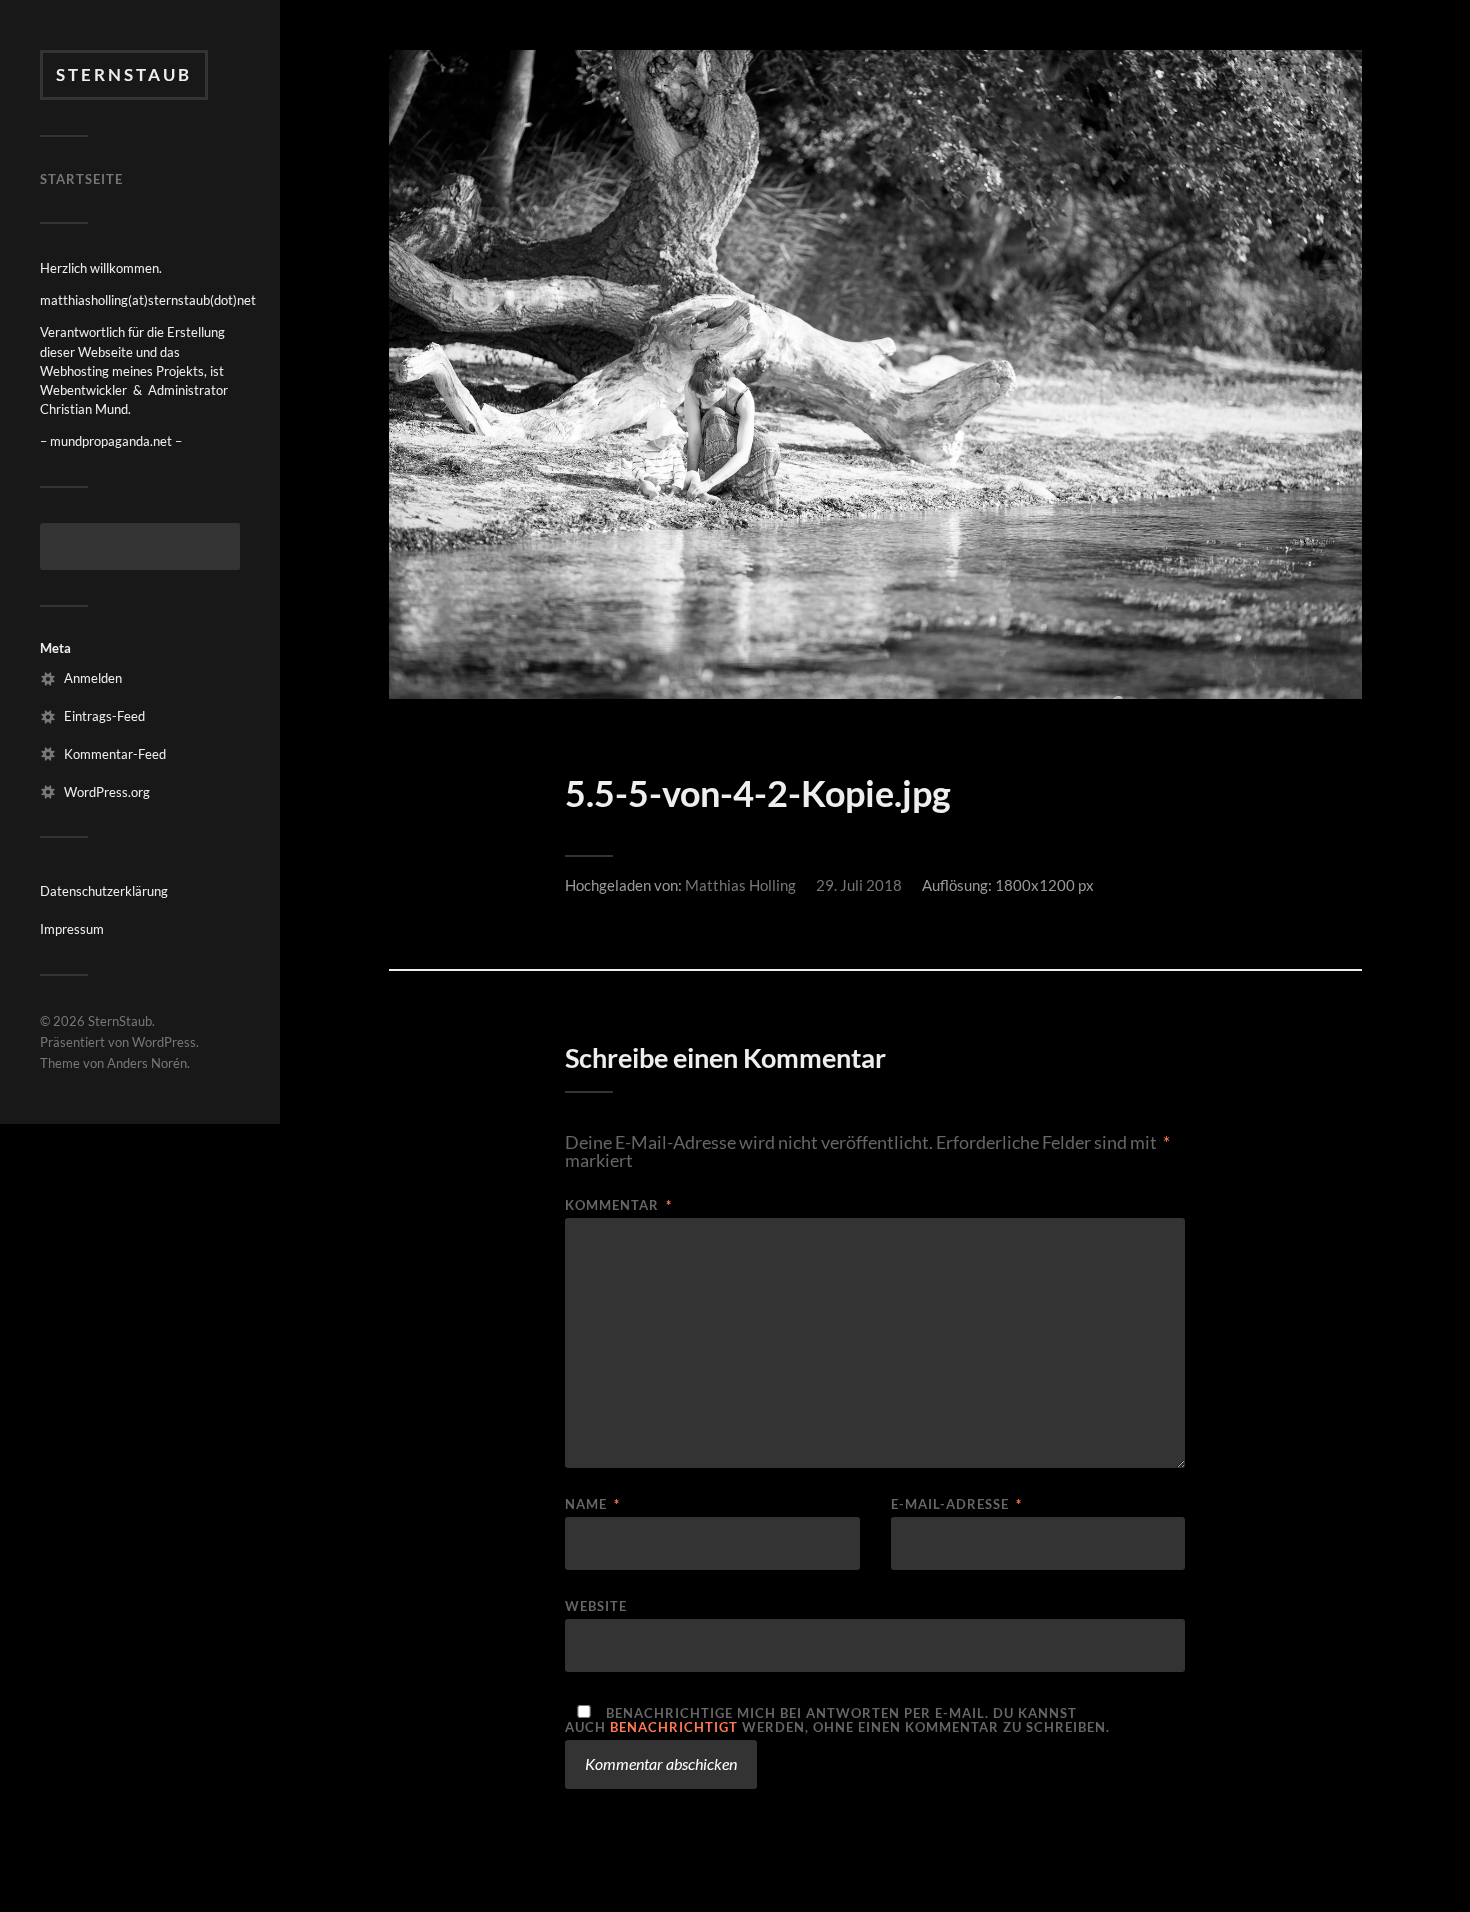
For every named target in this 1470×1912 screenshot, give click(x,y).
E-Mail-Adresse (956, 1504)
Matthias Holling (740, 885)
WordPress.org (107, 792)
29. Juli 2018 (859, 885)
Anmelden (93, 678)
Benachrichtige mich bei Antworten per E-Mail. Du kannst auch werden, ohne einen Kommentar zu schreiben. (837, 1719)
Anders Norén (147, 1063)
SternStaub (124, 74)
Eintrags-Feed (104, 716)
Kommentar (618, 1205)
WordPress (164, 1042)
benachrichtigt (674, 1727)
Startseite (81, 179)
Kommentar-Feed (115, 754)
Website (596, 1605)
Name (592, 1504)
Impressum (72, 929)
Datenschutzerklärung (104, 891)
